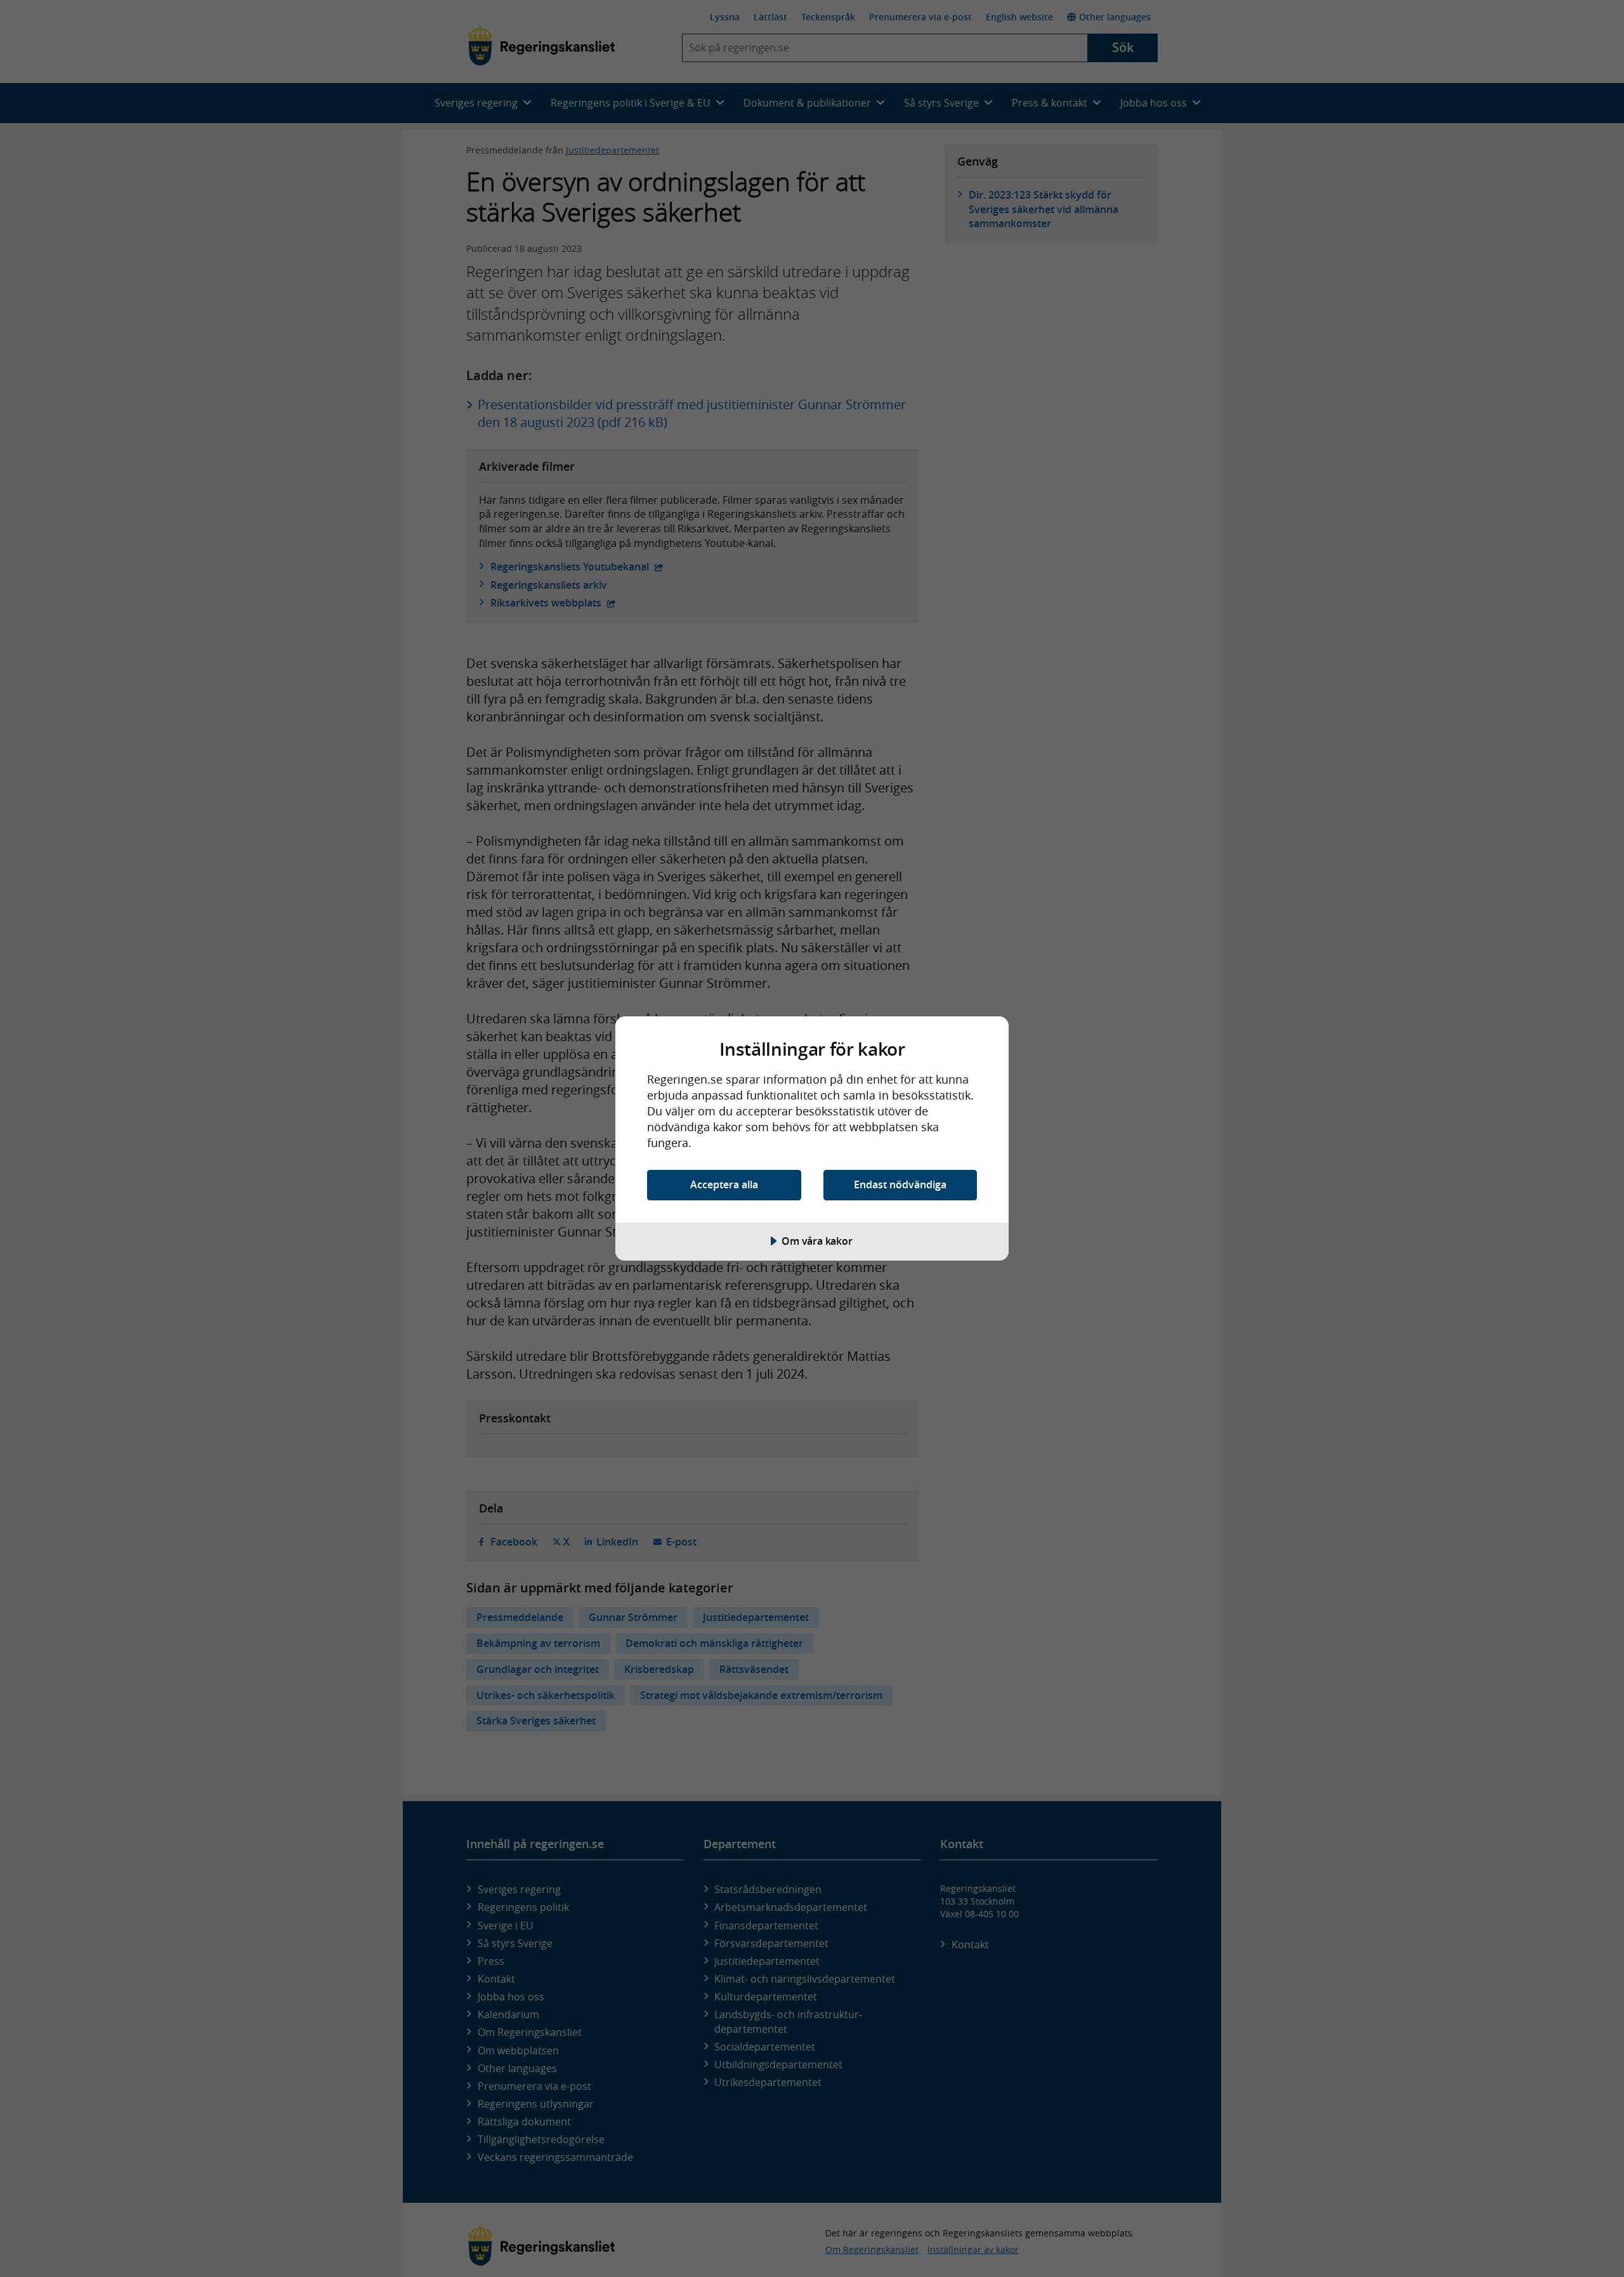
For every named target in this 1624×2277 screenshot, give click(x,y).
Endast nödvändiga (900, 1184)
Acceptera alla (724, 1184)
